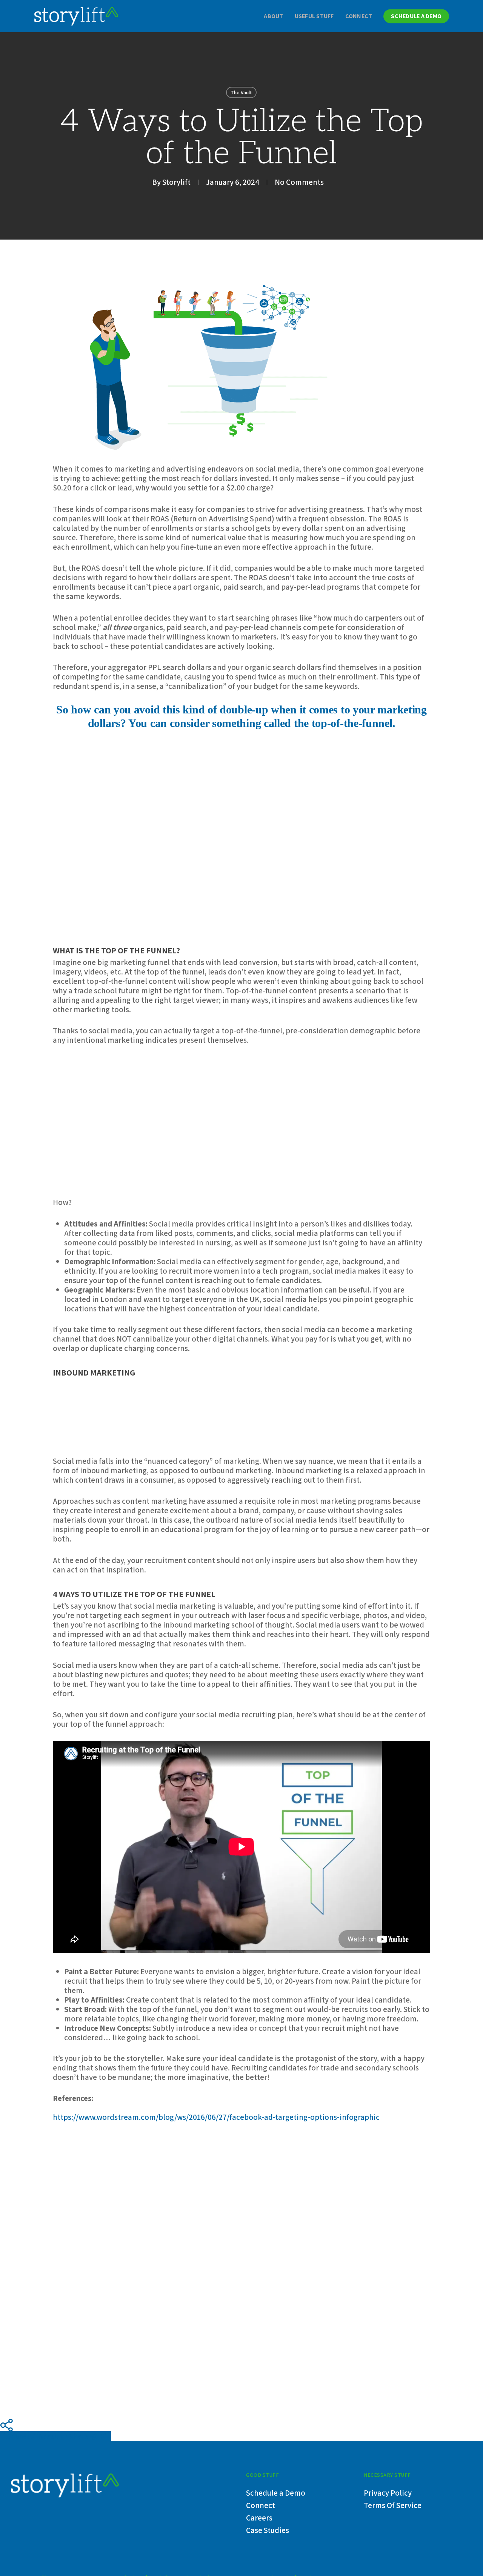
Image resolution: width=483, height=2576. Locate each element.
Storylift (176, 182)
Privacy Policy (388, 2493)
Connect (261, 2505)
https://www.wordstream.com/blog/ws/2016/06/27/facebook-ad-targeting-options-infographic (216, 2117)
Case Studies (268, 2530)
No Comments (299, 182)
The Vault (241, 92)
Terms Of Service (393, 2505)
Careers (259, 2518)
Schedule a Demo (276, 2493)
